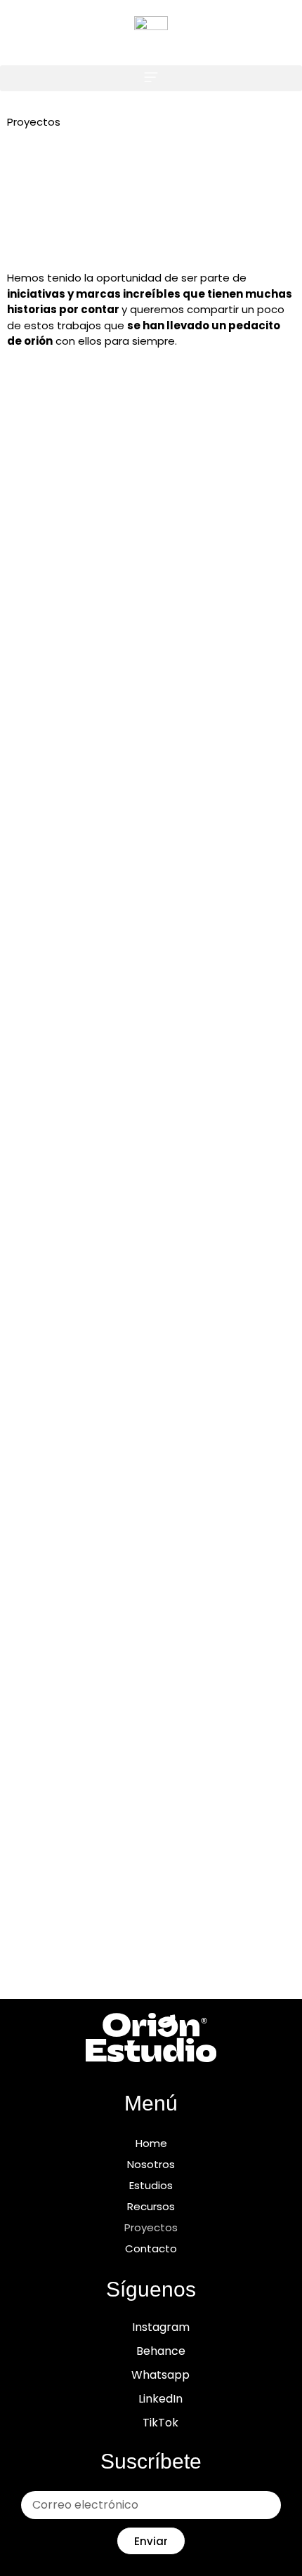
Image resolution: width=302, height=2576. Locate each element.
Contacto (151, 2248)
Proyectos (151, 2227)
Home (151, 2143)
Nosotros (151, 2164)
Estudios (151, 2185)
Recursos (151, 2206)
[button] (151, 78)
